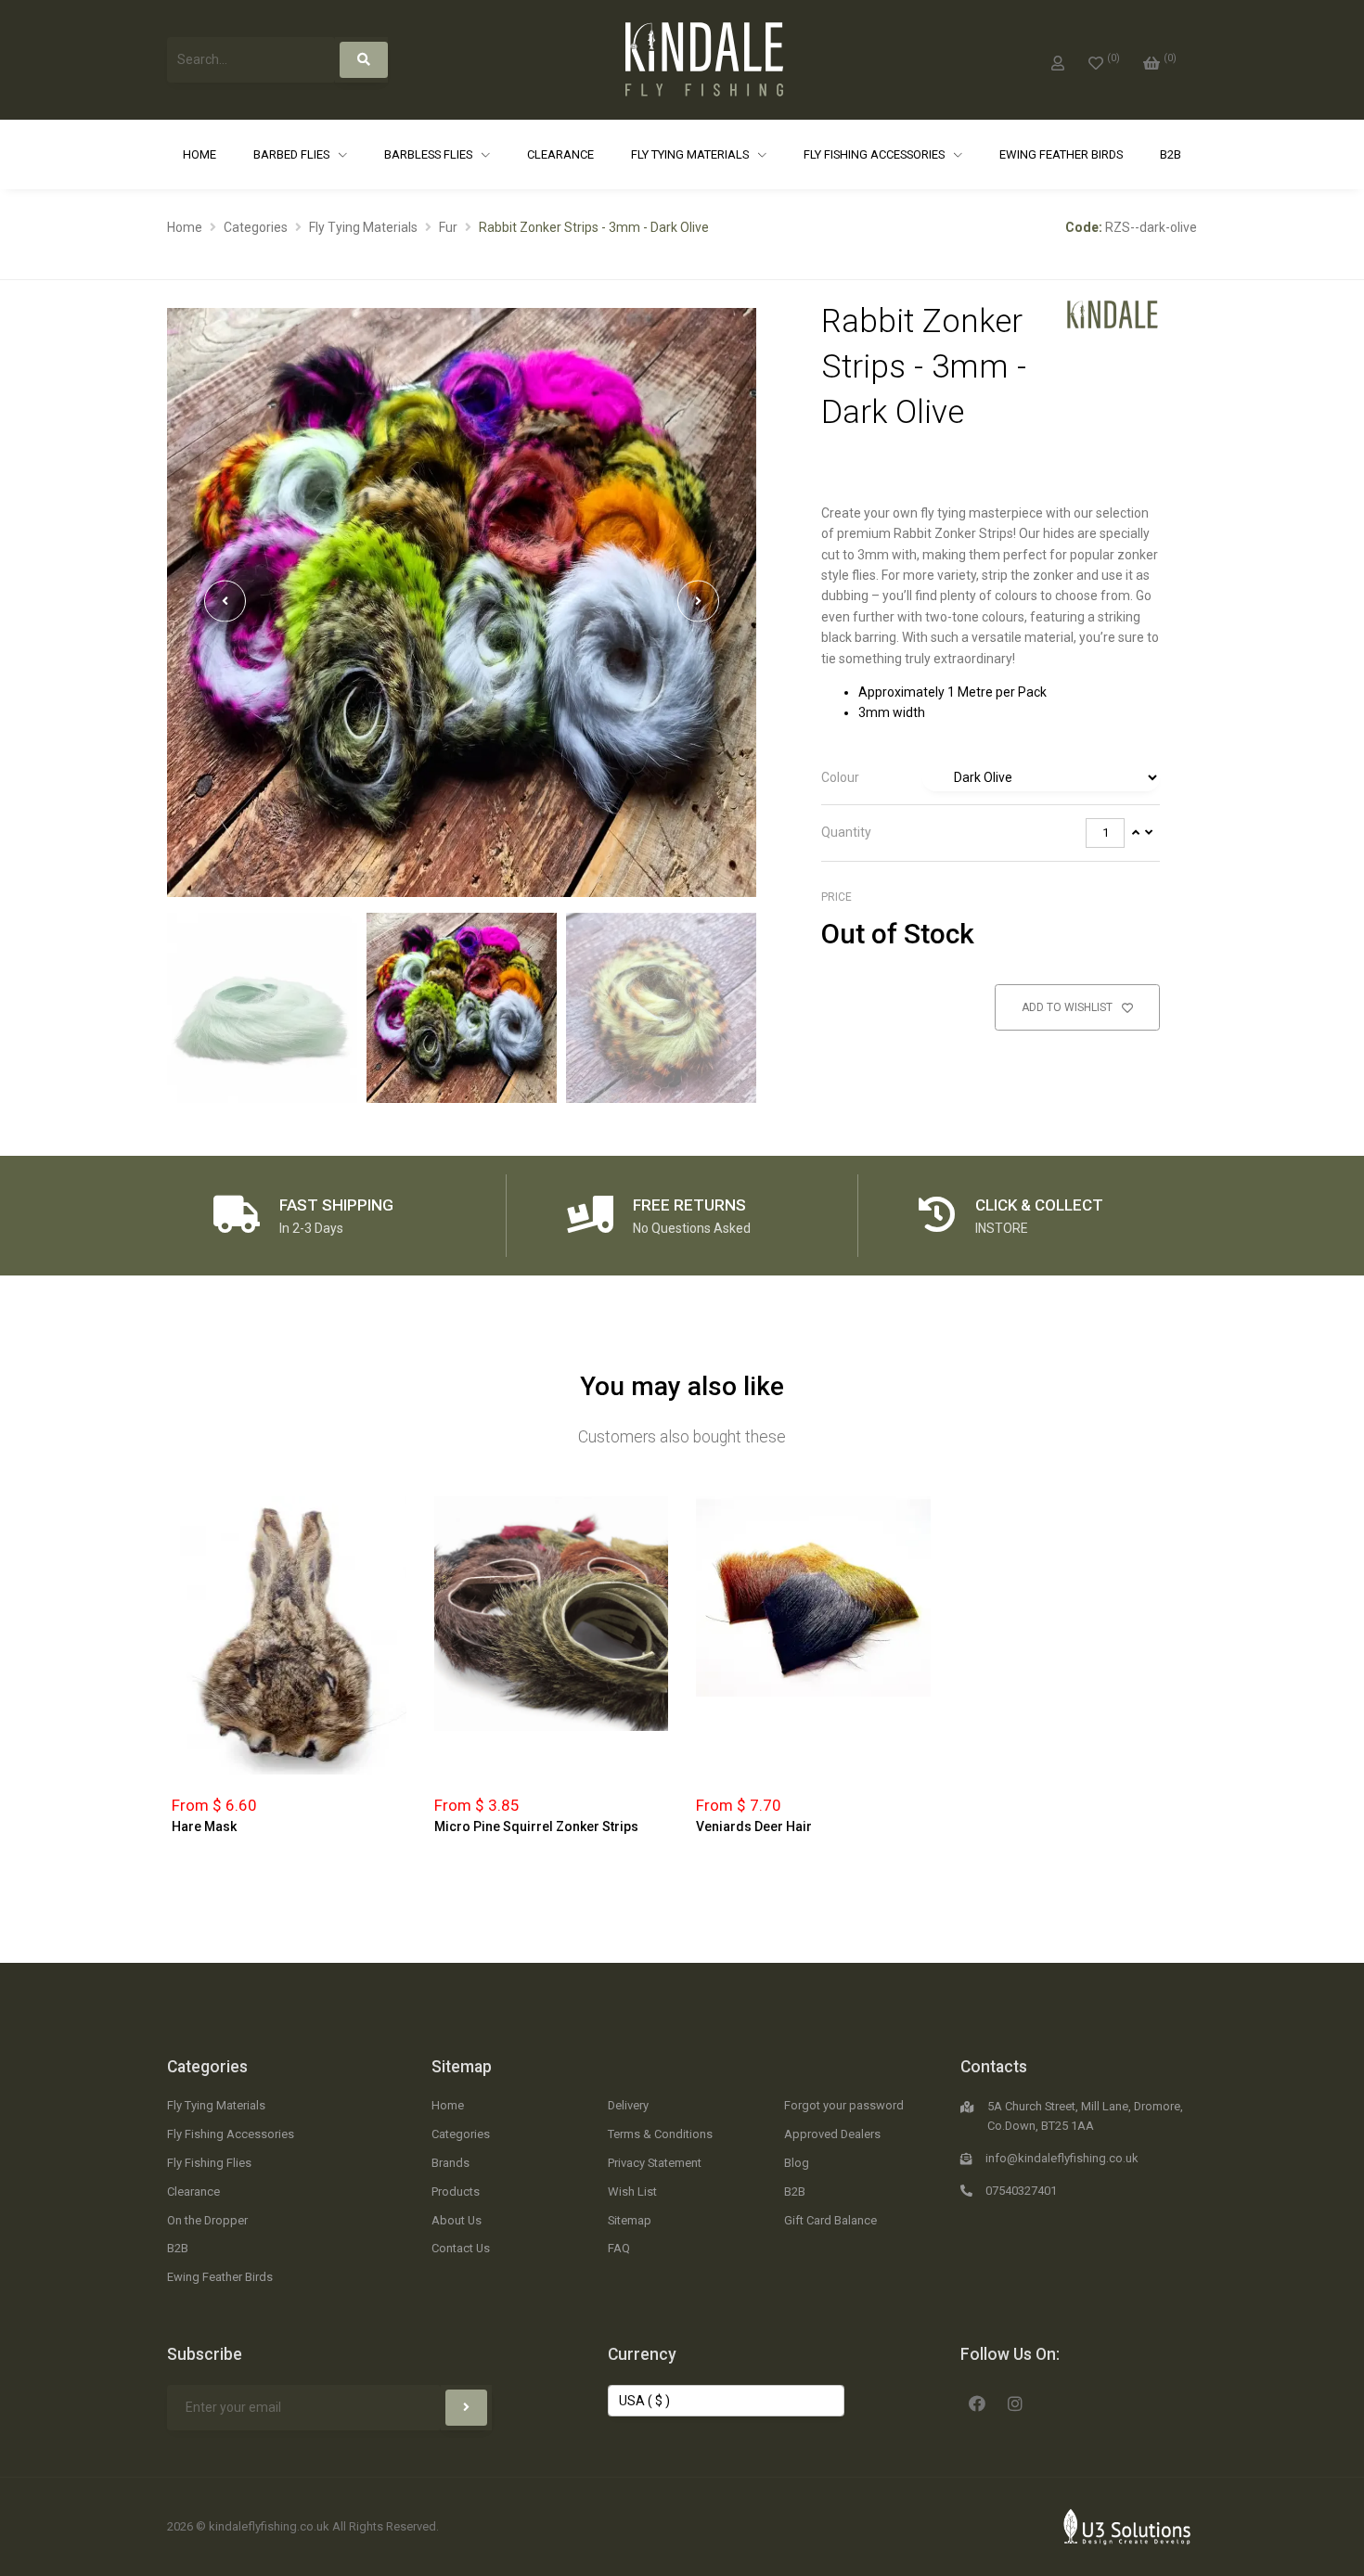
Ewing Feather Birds (1061, 154)
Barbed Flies (293, 154)
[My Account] (1058, 59)
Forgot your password (844, 2105)
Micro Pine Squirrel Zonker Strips (536, 1826)
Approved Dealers (832, 2134)
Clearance (560, 154)
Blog (797, 2163)
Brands (450, 2163)
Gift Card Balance (830, 2220)
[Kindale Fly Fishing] (1113, 314)
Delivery (628, 2105)
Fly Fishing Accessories (875, 154)
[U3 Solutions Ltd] (1127, 2526)
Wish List (632, 2192)
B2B (1171, 154)
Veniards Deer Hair (754, 1826)
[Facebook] (977, 2402)
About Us (457, 2220)
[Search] (364, 60)
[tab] (991, 778)
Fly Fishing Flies (209, 2163)
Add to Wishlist (1068, 1007)
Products (456, 2192)
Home (199, 154)
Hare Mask (204, 1826)
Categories (256, 227)
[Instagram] (1015, 2402)
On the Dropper (207, 2220)
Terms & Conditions (660, 2134)
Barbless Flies (430, 154)
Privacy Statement (655, 2163)
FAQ (619, 2248)
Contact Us (461, 2248)
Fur (448, 227)
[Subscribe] (466, 2408)
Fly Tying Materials (691, 154)
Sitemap (462, 2067)
